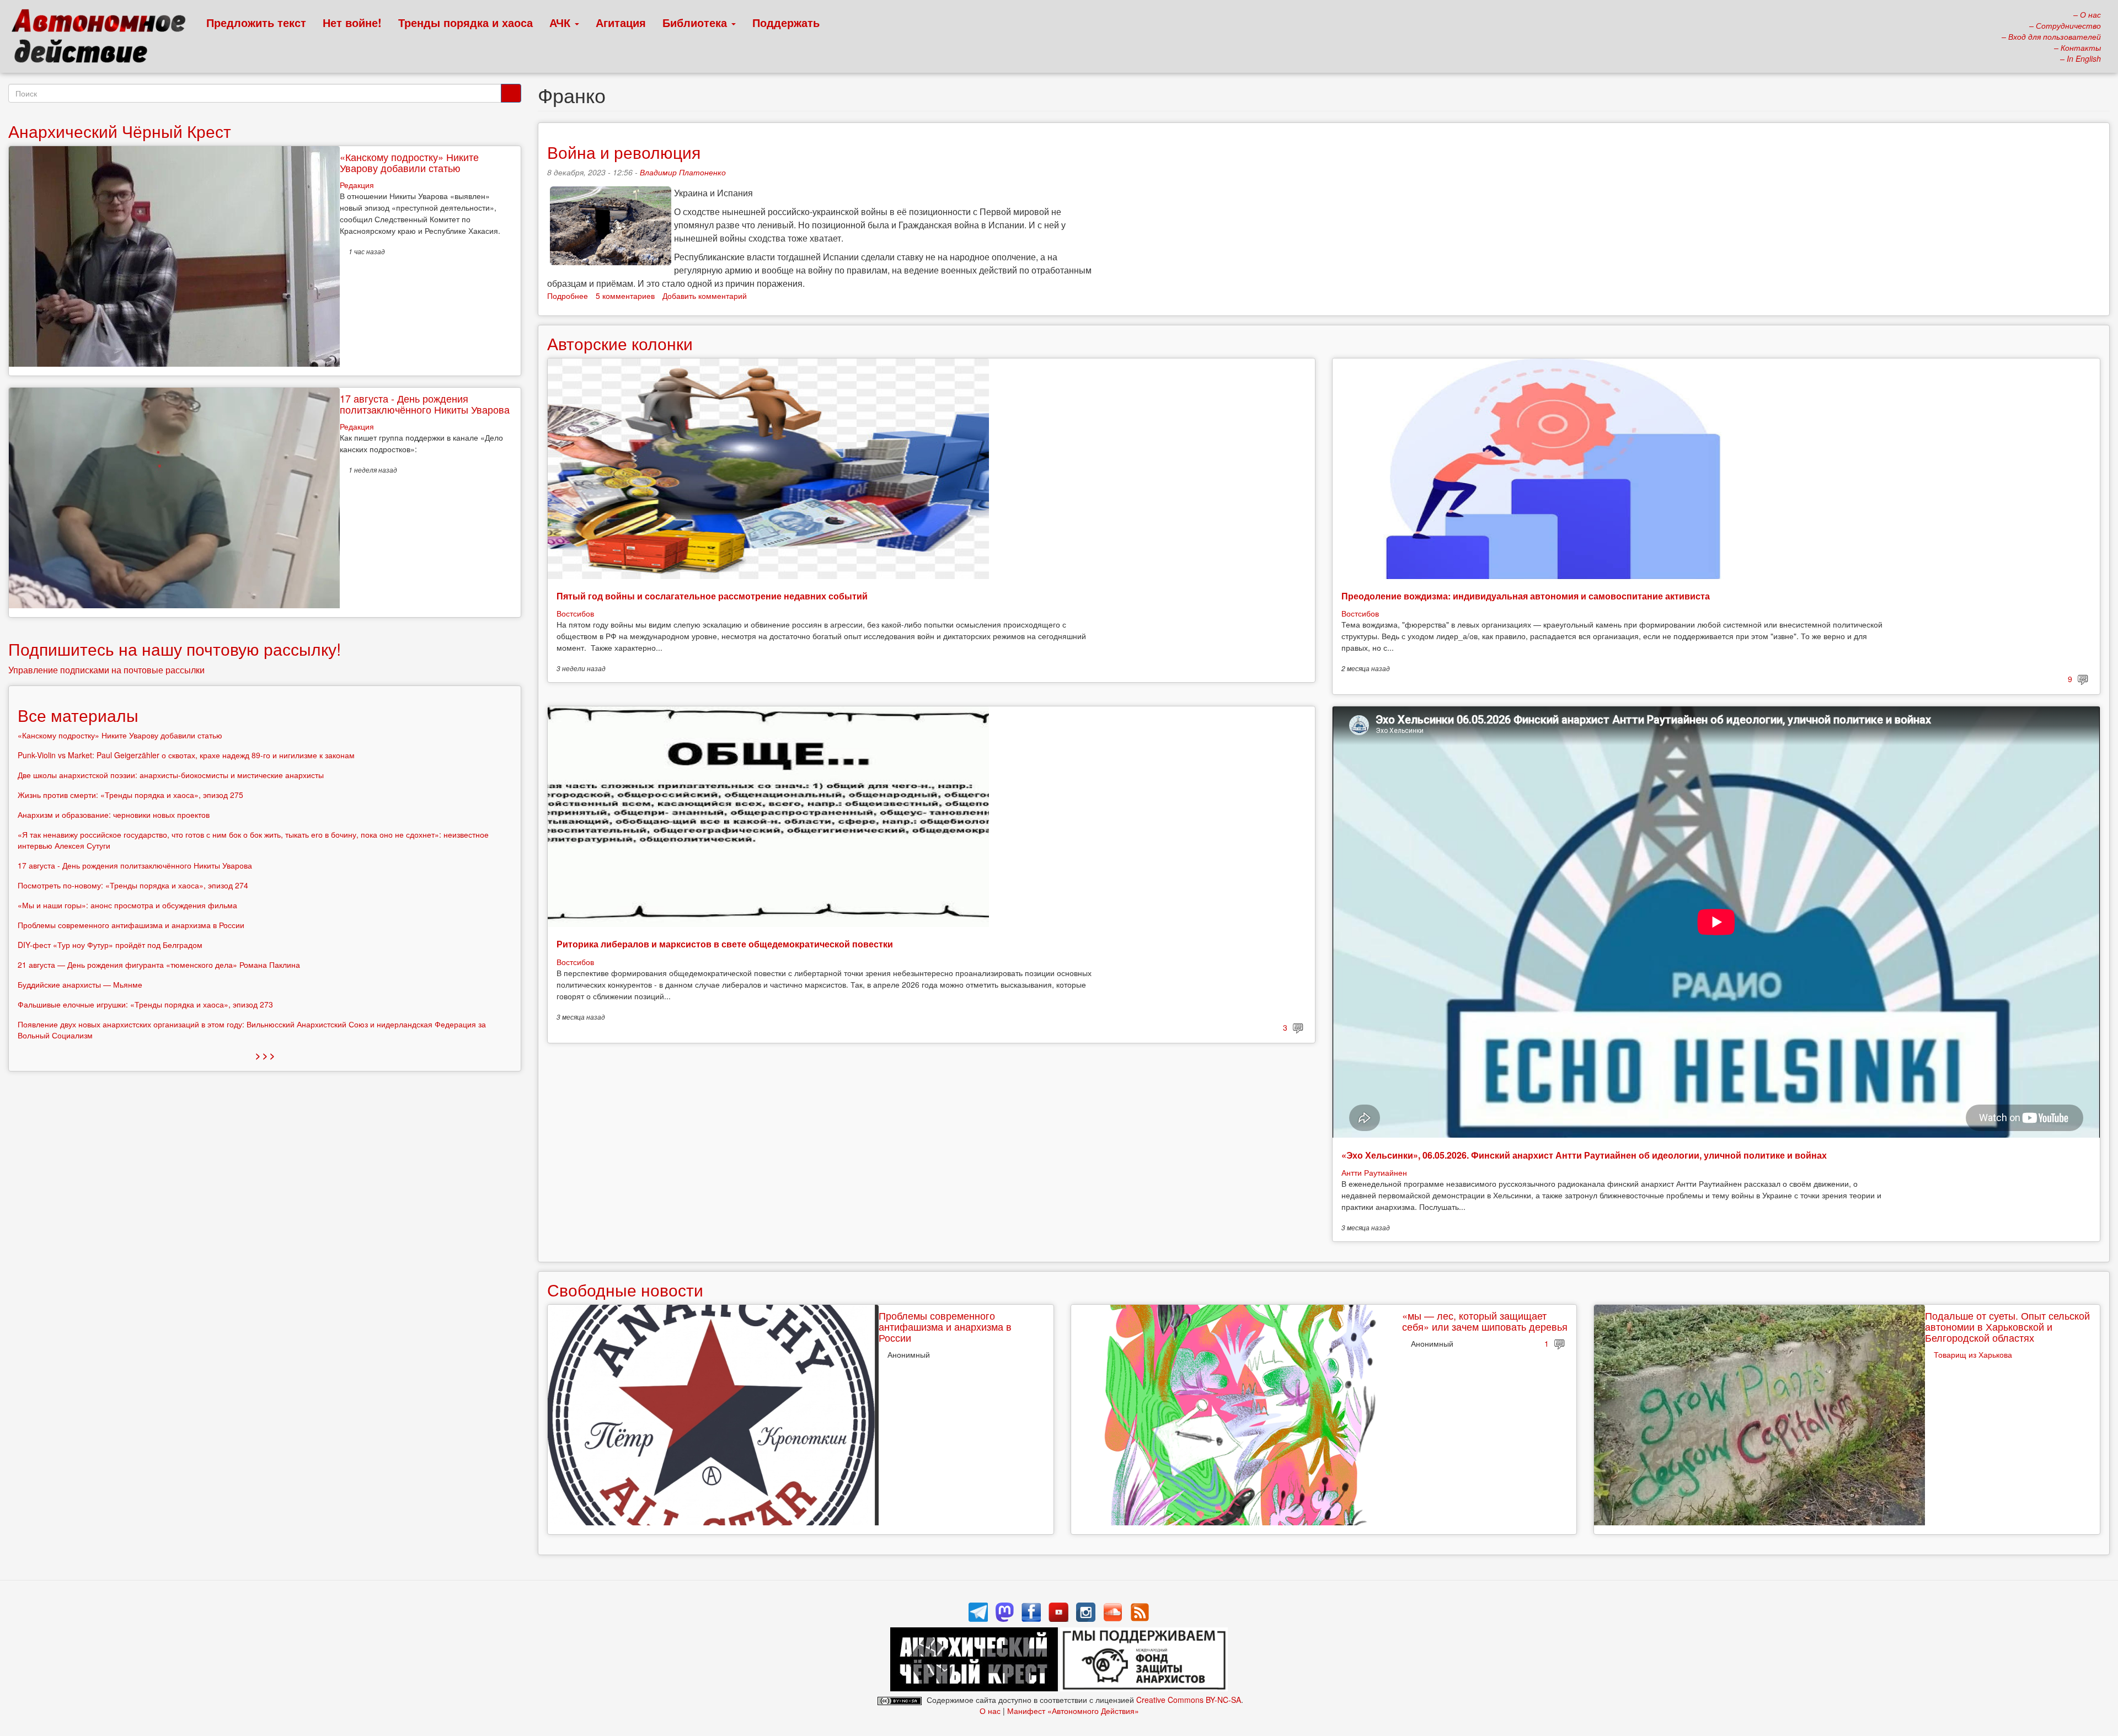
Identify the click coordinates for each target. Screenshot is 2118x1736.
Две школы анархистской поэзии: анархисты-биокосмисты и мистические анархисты (171, 775)
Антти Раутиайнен (1374, 1172)
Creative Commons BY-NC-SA (1189, 1700)
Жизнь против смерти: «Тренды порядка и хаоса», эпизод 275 (130, 795)
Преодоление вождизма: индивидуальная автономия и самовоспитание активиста (1526, 596)
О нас (990, 1711)
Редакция (357, 185)
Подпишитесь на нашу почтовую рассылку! (175, 649)
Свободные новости (625, 1290)
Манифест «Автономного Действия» (1073, 1711)
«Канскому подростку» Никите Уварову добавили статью (409, 162)
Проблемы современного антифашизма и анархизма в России (945, 1326)
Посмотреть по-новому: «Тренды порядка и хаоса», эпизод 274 (133, 885)
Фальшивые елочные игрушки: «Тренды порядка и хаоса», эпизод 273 (145, 1004)
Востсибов (575, 613)
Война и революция (624, 152)
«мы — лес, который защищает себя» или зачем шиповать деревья (1485, 1321)
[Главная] (103, 39)
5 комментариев (625, 296)
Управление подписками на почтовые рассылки (106, 670)
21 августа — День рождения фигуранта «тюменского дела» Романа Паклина (159, 965)
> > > (265, 1055)
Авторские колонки (620, 343)
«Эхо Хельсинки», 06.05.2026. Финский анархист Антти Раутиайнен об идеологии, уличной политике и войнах (1584, 1155)
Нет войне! (352, 22)
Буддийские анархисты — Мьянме (80, 984)
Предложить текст (256, 22)
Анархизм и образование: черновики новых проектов (114, 815)
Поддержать (786, 22)
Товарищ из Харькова (1973, 1354)
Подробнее (568, 296)
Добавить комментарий (705, 296)
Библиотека (696, 22)
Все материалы (78, 715)
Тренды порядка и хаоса (466, 22)
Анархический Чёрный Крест (120, 131)
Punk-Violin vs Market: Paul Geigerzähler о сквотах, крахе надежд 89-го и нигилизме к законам (186, 755)
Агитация (621, 22)
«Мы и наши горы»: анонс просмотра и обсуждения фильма (127, 905)
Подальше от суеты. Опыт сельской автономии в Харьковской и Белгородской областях (2007, 1326)
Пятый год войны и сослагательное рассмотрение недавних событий (712, 596)
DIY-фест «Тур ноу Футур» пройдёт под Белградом (110, 945)
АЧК (561, 22)
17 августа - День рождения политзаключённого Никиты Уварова (425, 404)
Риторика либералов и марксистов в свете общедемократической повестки (725, 944)
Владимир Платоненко (683, 172)
